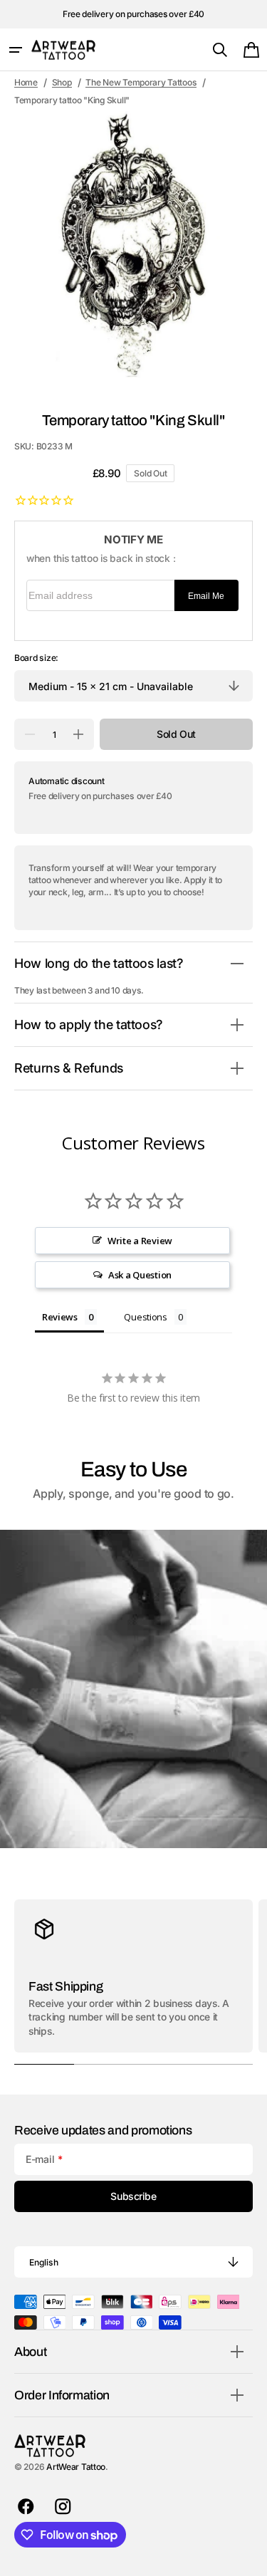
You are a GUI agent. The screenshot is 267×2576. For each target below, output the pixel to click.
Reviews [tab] (60, 1317)
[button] (16, 50)
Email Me (206, 596)
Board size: (36, 658)
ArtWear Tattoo (76, 2467)
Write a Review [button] (140, 1241)
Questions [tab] (146, 1317)
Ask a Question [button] (140, 1275)
